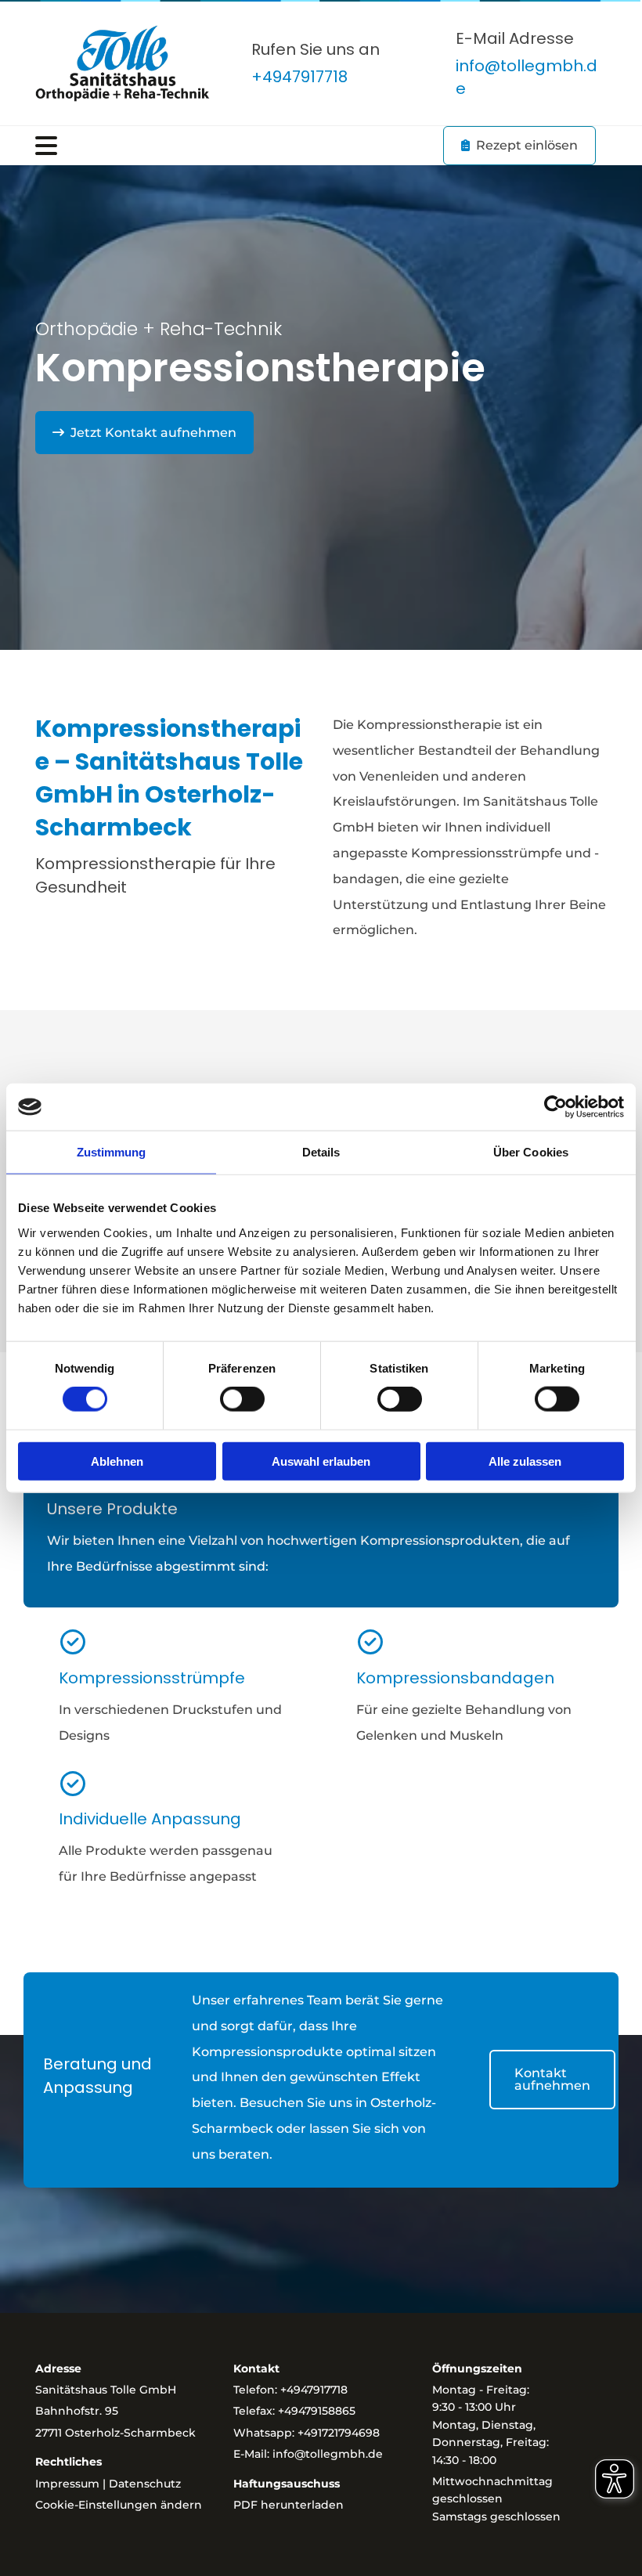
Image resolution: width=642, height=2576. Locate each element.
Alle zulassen (525, 1461)
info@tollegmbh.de (328, 2454)
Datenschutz (145, 2484)
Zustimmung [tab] (112, 1152)
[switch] (242, 1399)
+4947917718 (314, 2390)
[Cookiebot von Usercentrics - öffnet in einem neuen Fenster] (555, 1107)
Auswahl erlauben (321, 1461)
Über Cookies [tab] (531, 1152)
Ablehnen (117, 1461)
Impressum (67, 2484)
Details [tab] (321, 1152)
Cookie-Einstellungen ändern (119, 2505)
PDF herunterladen (289, 2505)
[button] (222, 146)
